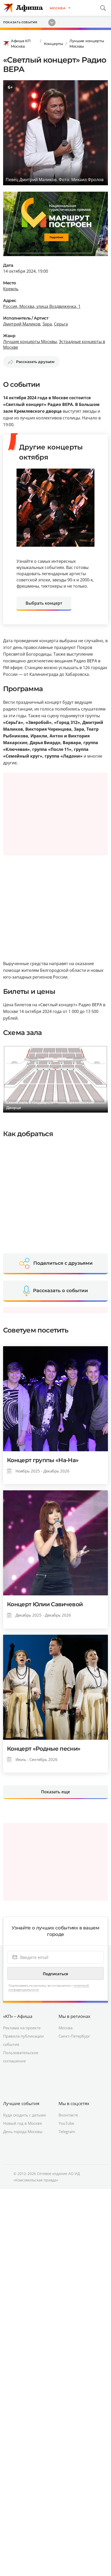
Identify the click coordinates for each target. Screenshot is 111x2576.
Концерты (53, 44)
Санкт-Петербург (74, 2036)
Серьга (61, 324)
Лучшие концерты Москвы (87, 44)
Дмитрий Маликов (22, 324)
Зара (47, 324)
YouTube (66, 2123)
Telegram (67, 2131)
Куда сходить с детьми (25, 2115)
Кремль (11, 289)
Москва (66, 2028)
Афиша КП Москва (21, 44)
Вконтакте (68, 2115)
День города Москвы (23, 2131)
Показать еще (55, 1792)
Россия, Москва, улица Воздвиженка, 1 (42, 306)
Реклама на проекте (22, 2028)
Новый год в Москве (22, 2123)
